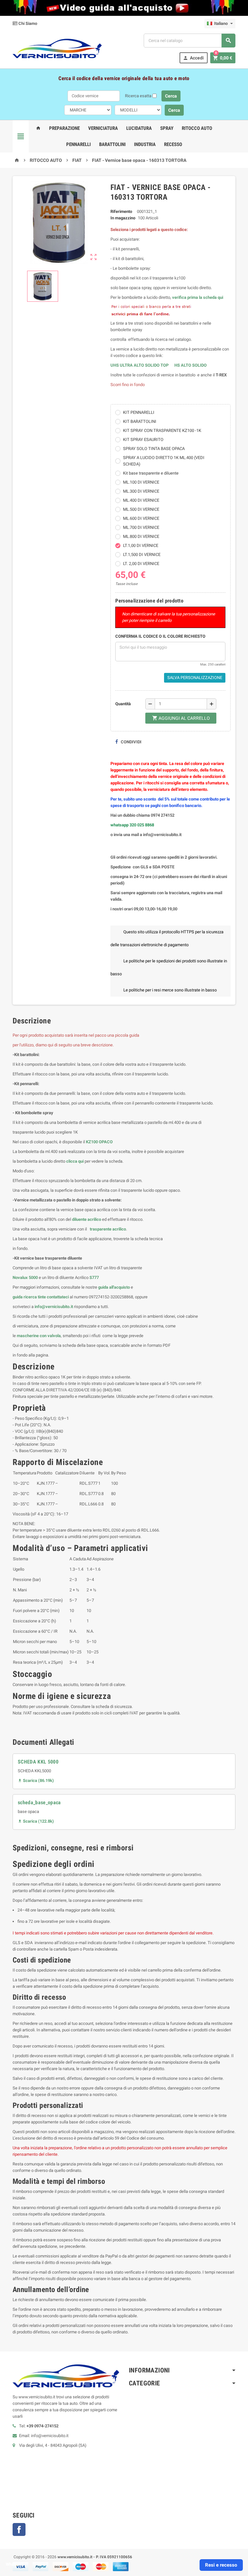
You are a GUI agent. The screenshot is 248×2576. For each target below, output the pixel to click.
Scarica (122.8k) (36, 1821)
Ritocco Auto (197, 128)
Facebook (19, 2529)
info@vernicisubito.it (54, 1307)
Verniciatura (103, 128)
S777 (94, 1278)
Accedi (193, 58)
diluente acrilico (87, 1219)
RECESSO (173, 144)
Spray (167, 128)
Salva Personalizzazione (195, 678)
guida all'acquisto (114, 1287)
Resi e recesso (221, 2565)
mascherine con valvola (39, 1336)
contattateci (58, 1297)
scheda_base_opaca (39, 1802)
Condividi (131, 742)
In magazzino (123, 218)
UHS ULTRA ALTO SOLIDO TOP (140, 365)
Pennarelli (78, 144)
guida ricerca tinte (29, 1297)
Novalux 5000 (25, 1278)
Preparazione (64, 128)
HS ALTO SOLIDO (191, 365)
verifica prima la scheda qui (198, 297)
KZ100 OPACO (99, 1142)
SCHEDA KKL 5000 (38, 1762)
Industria (145, 144)
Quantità (123, 704)
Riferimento (121, 211)
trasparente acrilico (107, 1229)
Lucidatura (139, 128)
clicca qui (75, 1161)
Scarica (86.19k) (36, 1780)
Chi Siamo (27, 23)
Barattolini (112, 144)
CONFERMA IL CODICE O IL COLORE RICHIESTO (160, 636)
